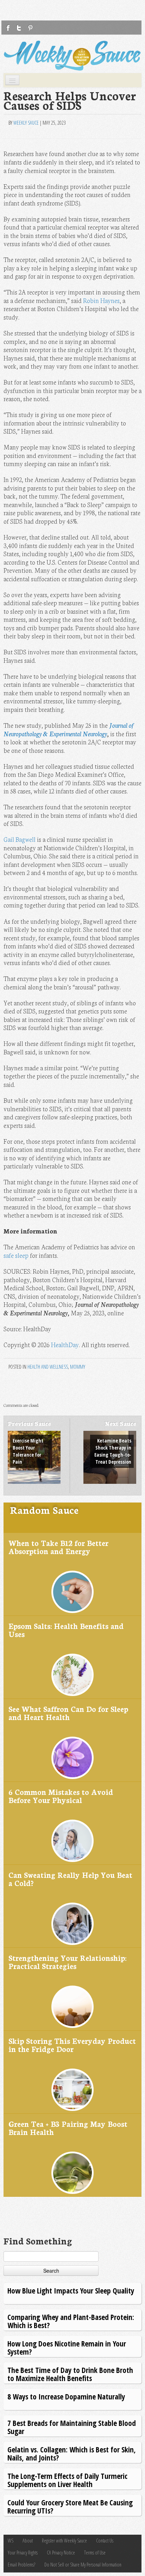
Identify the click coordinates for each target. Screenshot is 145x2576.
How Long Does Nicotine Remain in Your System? (67, 2347)
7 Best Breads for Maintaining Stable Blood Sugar (72, 2427)
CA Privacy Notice (61, 2553)
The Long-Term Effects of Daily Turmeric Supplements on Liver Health (67, 2480)
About (28, 2541)
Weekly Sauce (26, 123)
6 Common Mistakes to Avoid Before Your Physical (61, 1796)
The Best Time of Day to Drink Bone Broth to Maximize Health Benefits (70, 2374)
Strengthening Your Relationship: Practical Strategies (67, 1962)
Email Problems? (21, 2565)
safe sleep (16, 1255)
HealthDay (65, 1344)
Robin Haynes (101, 300)
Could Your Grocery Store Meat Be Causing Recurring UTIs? (70, 2506)
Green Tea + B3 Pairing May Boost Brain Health (68, 2128)
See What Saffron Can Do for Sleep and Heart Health (68, 1713)
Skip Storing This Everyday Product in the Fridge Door (72, 2045)
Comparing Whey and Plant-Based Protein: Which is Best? (71, 2321)
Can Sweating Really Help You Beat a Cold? (70, 1879)
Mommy (78, 1367)
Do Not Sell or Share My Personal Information (83, 2565)
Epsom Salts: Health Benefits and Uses (66, 1630)
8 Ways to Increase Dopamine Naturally (66, 2396)
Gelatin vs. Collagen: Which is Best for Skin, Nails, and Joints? (72, 2453)
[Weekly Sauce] (72, 56)
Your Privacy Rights (23, 2553)
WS (11, 2541)
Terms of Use (95, 2553)
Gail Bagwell (20, 839)
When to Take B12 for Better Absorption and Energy (58, 1547)
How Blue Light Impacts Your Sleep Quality (71, 2291)
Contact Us (105, 2541)
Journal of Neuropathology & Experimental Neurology (69, 729)
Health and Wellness (48, 1367)
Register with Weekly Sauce (64, 2541)
